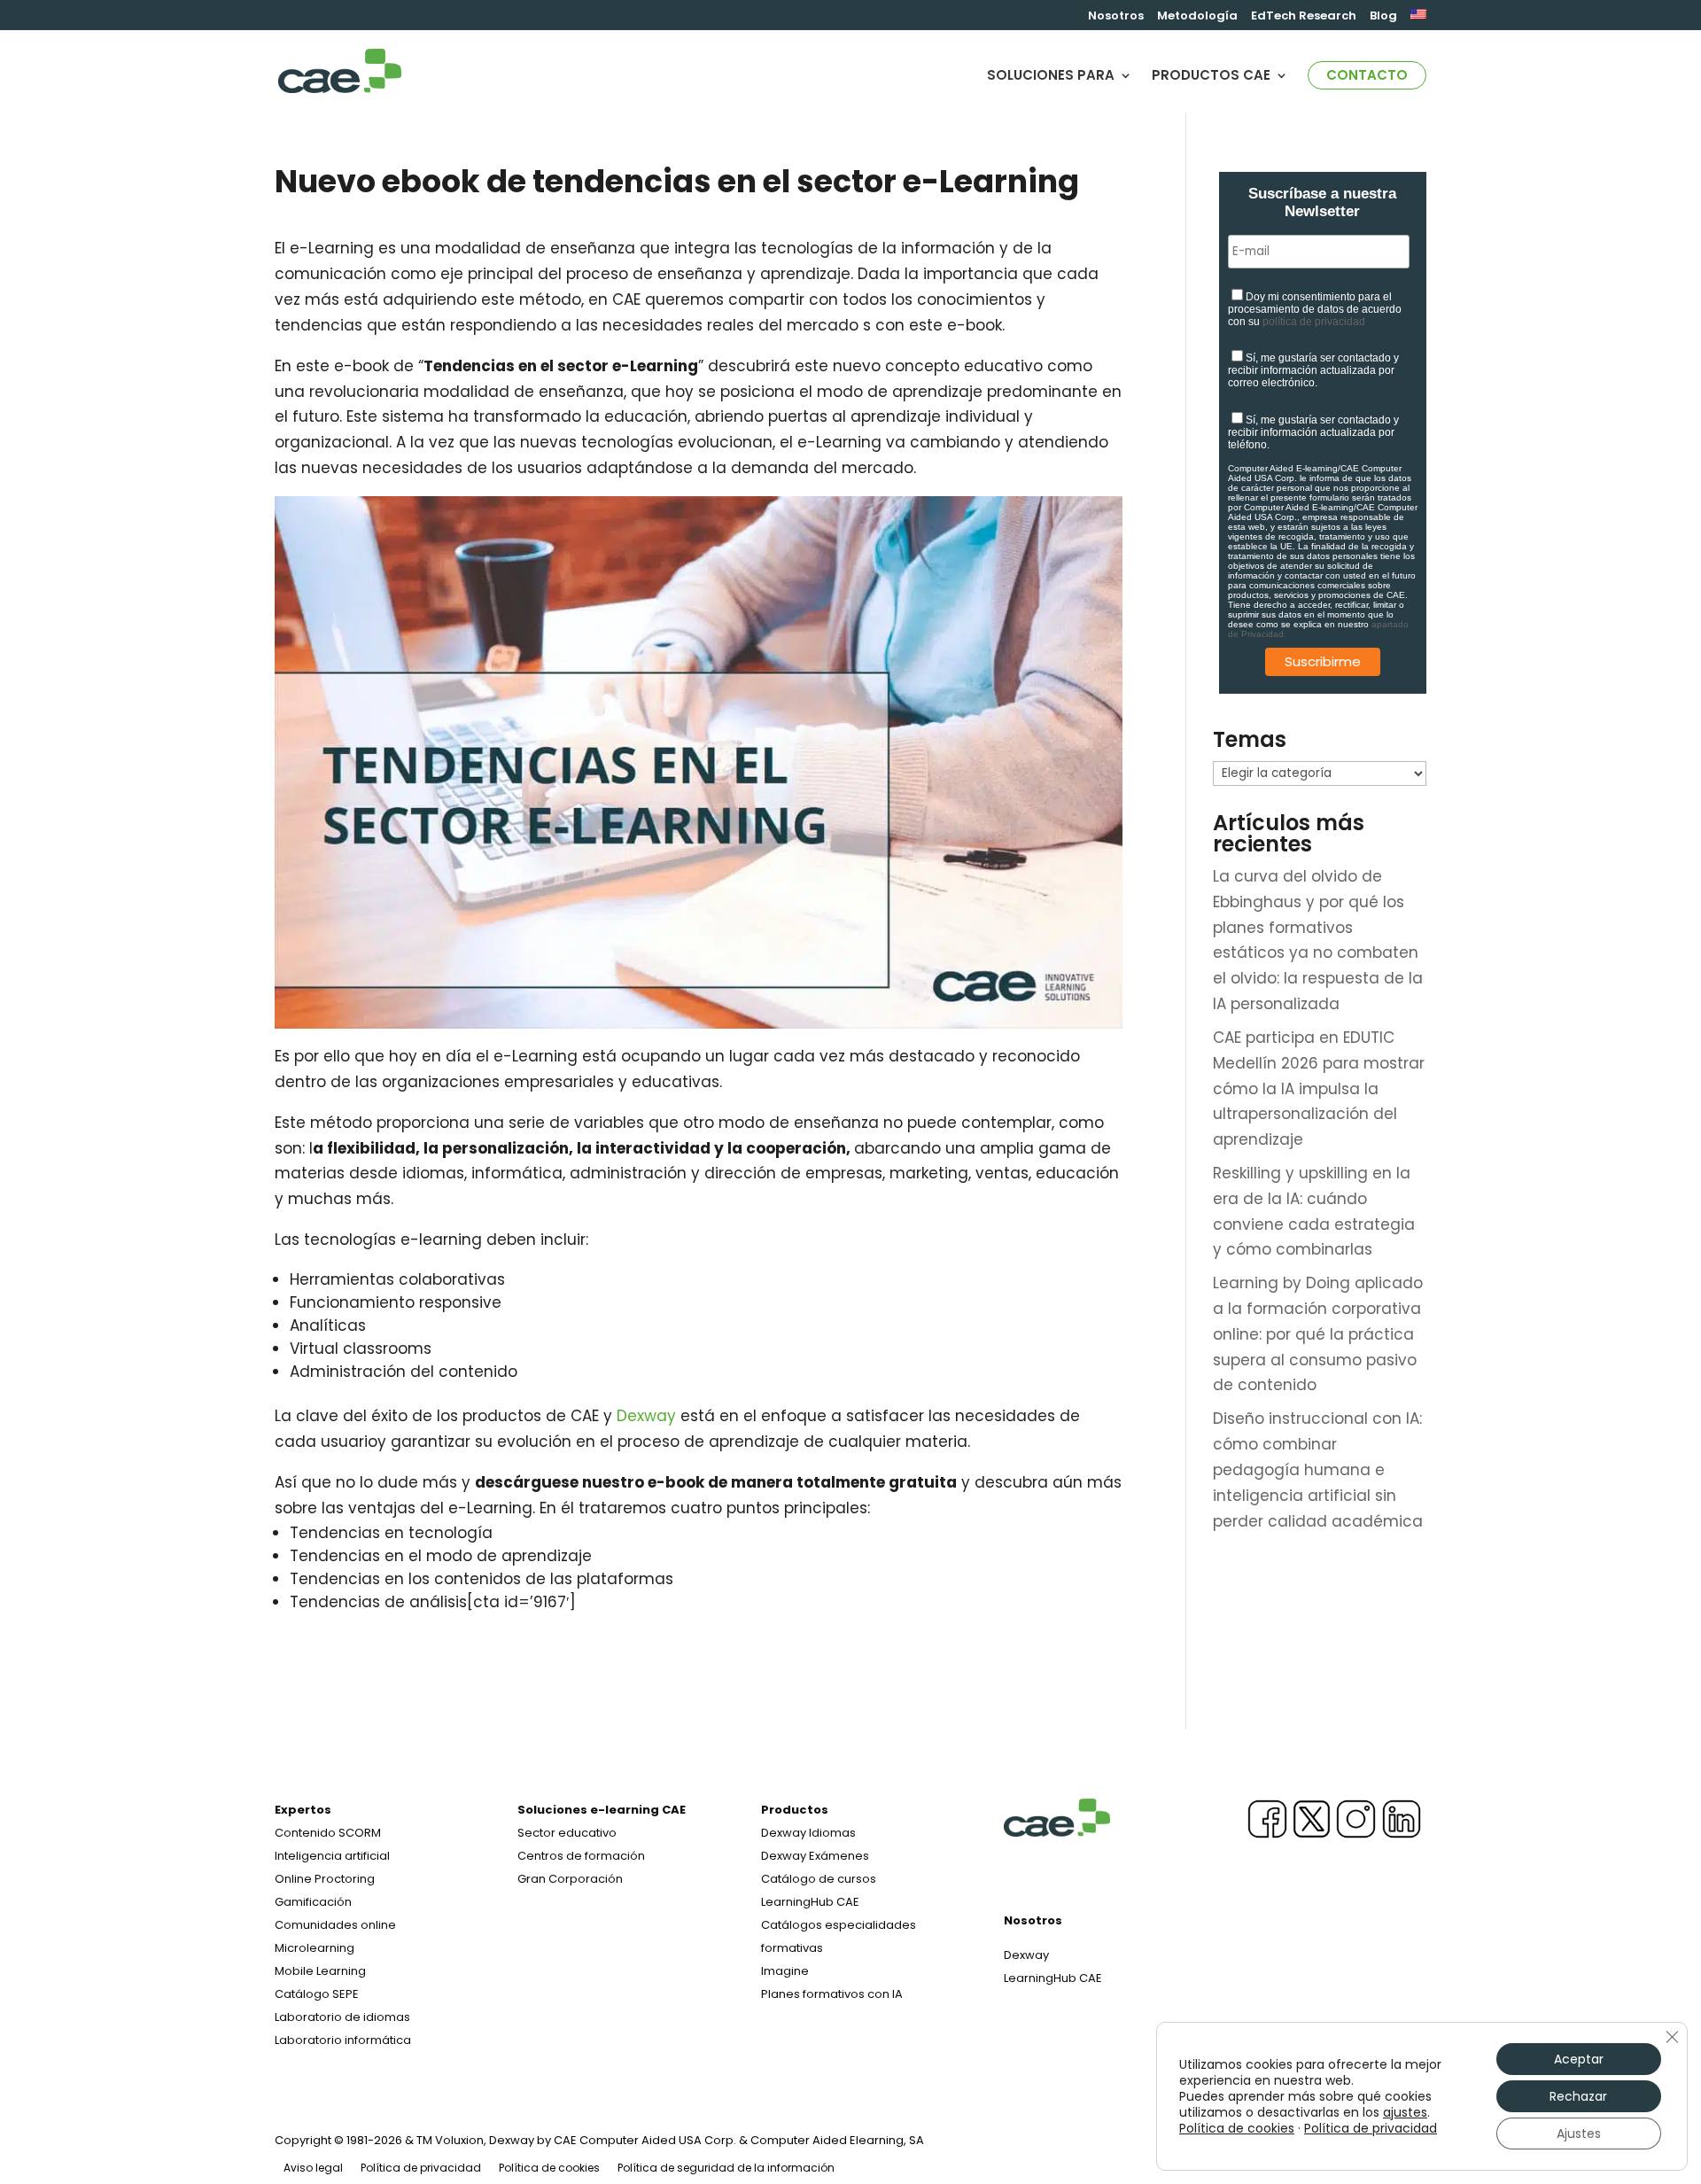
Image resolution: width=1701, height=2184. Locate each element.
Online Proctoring (325, 1879)
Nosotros (1116, 17)
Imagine (785, 1971)
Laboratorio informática (343, 2040)
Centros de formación (581, 1856)
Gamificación (313, 1902)
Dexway (646, 1416)
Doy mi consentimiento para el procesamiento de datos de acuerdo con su (1315, 309)
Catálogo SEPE (317, 1994)
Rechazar (1578, 2096)
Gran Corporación (570, 1879)
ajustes (1405, 2112)
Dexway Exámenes (815, 1856)
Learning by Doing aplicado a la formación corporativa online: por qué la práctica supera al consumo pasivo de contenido (1318, 1334)
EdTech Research (1304, 17)
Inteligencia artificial (332, 1856)
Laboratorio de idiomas (342, 2017)
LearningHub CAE (1053, 1978)
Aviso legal (313, 2168)
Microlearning (315, 1948)
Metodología (1197, 17)
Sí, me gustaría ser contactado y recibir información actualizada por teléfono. (1313, 432)
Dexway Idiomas (808, 1833)
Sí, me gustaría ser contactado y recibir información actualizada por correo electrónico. (1313, 370)
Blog (1383, 17)
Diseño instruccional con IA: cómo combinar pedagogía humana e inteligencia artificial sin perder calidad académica (1318, 1470)
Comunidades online (335, 1925)
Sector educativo (567, 1833)
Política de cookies (549, 2168)
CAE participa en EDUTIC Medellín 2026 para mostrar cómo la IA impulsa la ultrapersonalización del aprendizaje (1319, 1089)
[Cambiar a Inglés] (1418, 19)
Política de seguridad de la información (726, 2168)
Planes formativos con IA (832, 1994)
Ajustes (1579, 2133)
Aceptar (1579, 2059)
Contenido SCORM (328, 1833)
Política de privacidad (421, 2168)
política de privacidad (1314, 322)
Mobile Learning (320, 1971)
